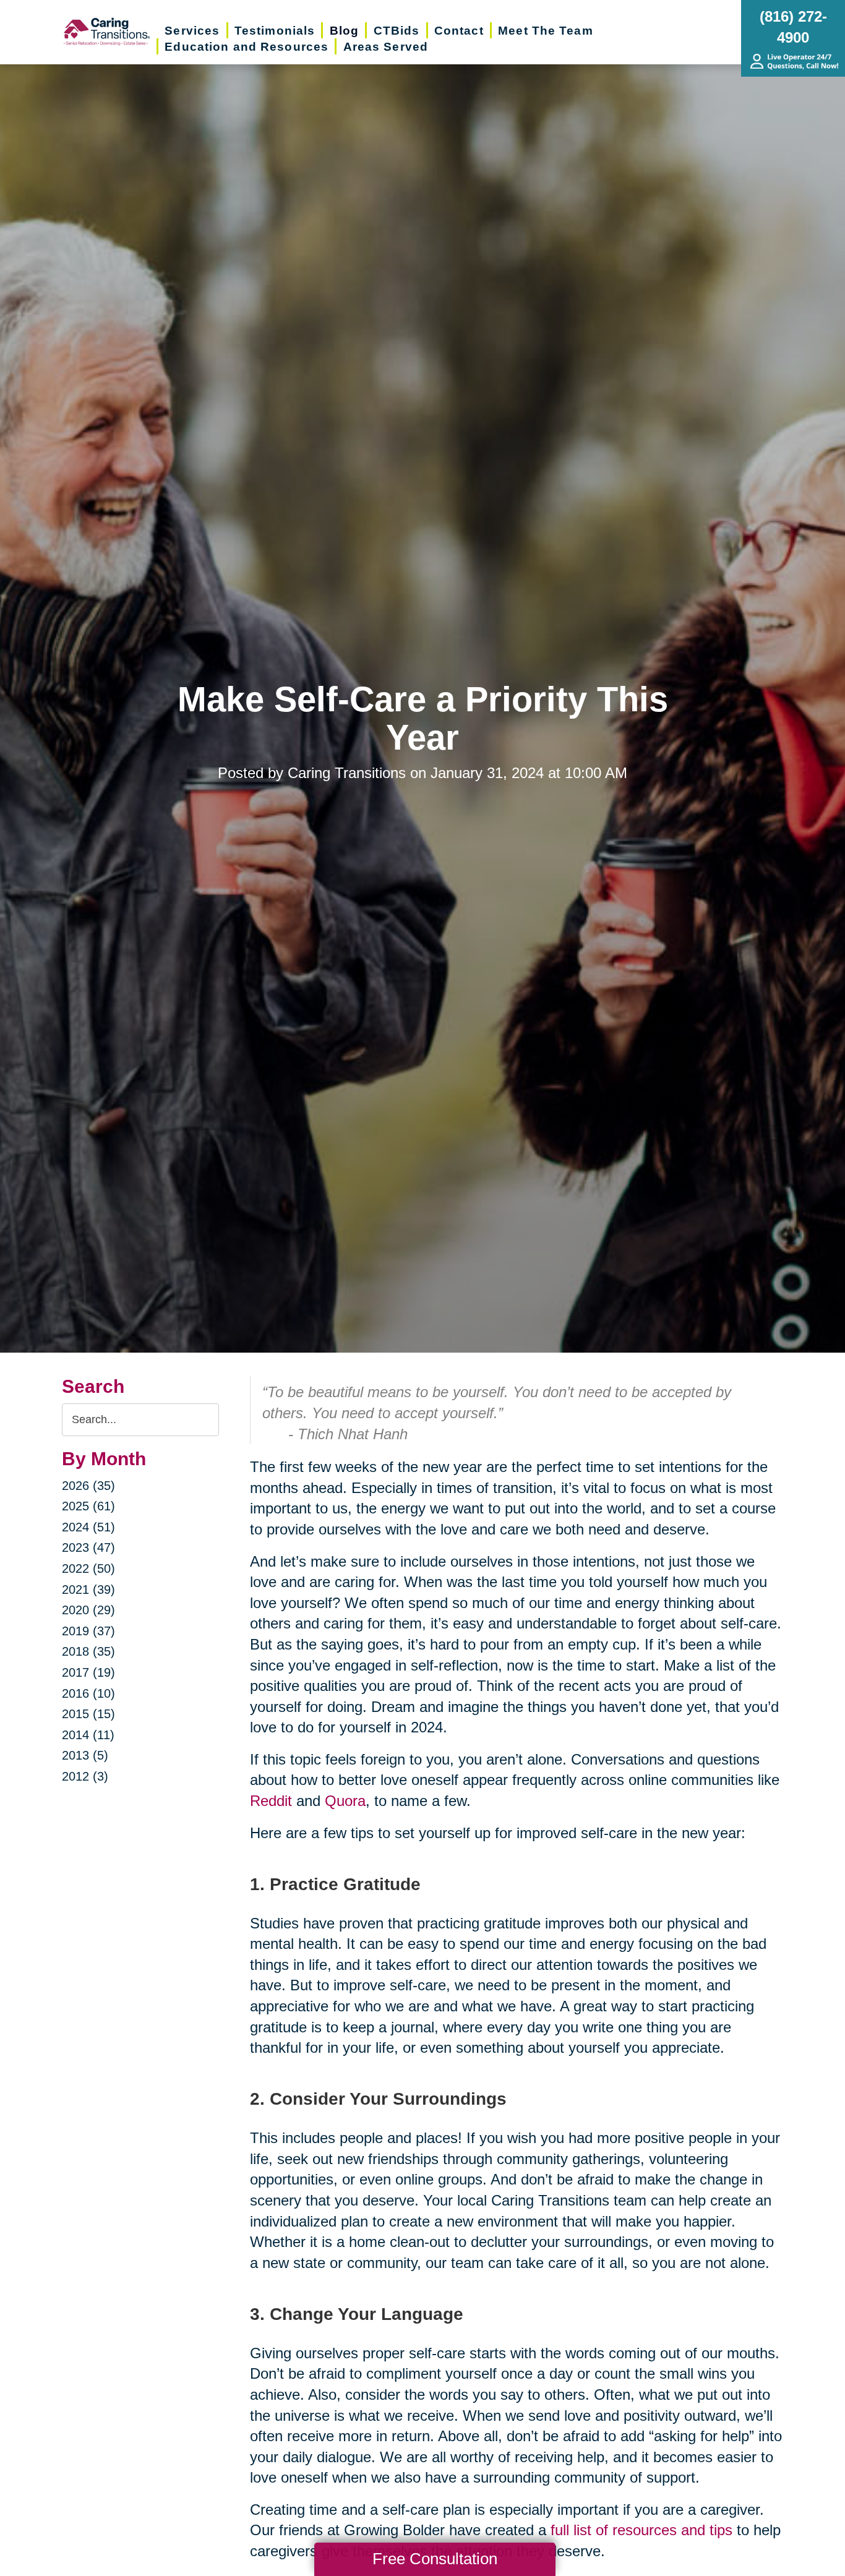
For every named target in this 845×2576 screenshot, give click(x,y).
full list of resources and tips (641, 2530)
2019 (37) (88, 1631)
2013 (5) (85, 1755)
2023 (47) (88, 1547)
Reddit (271, 1801)
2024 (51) (88, 1527)
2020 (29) (88, 1610)
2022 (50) (88, 1568)
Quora (345, 1801)
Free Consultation (435, 2559)
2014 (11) (88, 1735)
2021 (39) (88, 1590)
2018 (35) (88, 1651)
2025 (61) (88, 1506)
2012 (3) (85, 1776)
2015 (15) (88, 1714)
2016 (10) (88, 1693)
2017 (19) (88, 1672)
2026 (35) (88, 1486)
